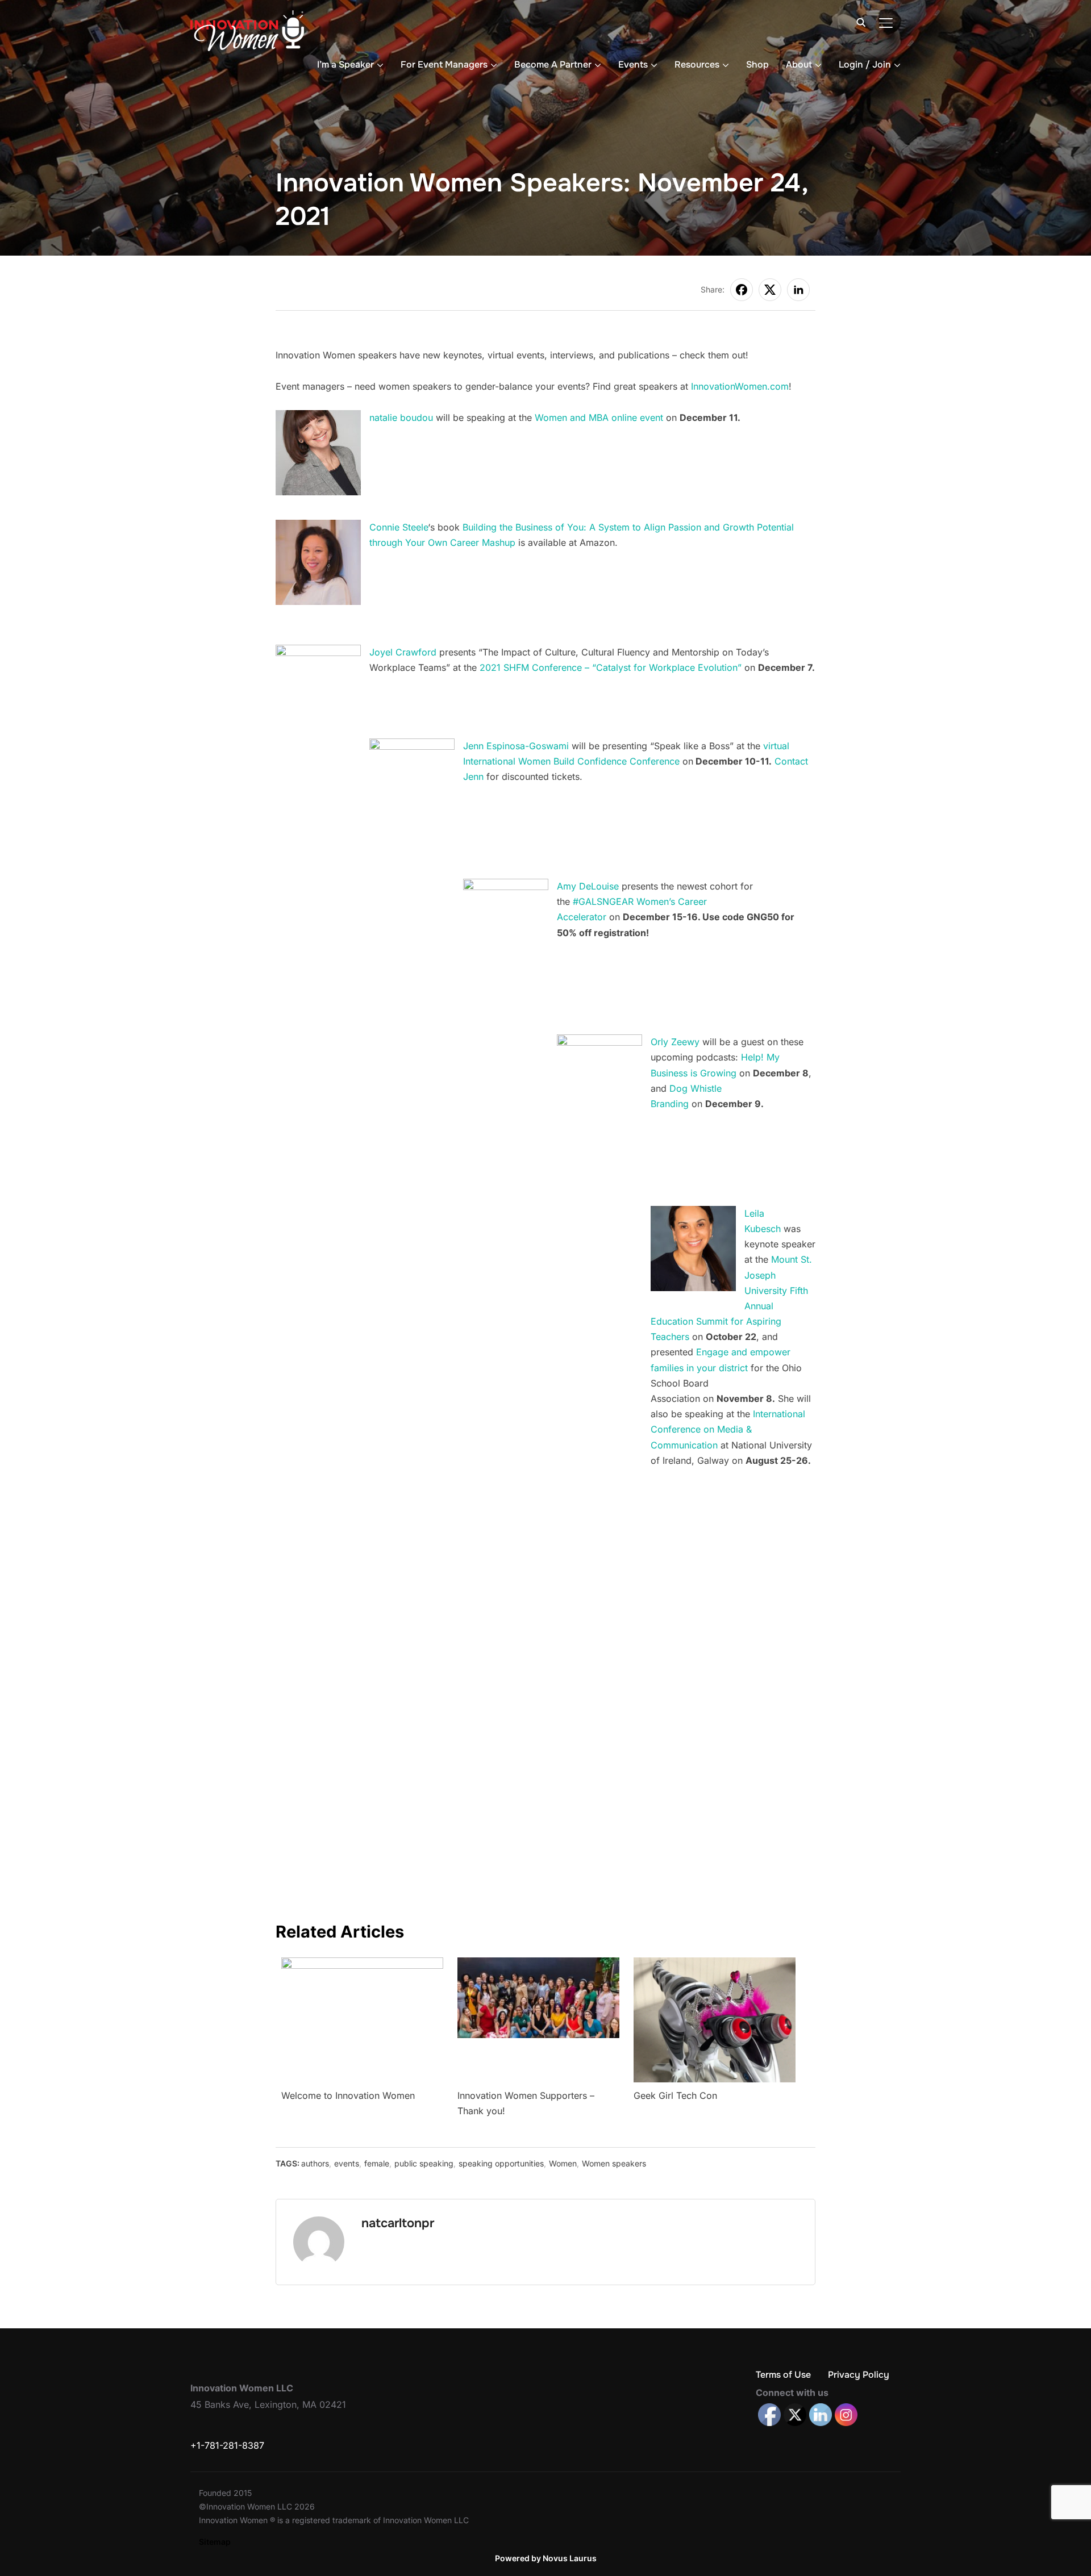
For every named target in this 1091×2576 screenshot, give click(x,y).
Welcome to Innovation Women (348, 2095)
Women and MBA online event (599, 417)
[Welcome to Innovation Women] (362, 1965)
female (377, 2163)
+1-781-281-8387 (227, 2445)
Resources (697, 64)
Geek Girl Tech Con (675, 2095)
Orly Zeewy (675, 1042)
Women (563, 2163)
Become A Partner (553, 64)
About (799, 64)
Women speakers (614, 2163)
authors (315, 2163)
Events (633, 64)
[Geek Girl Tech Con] (715, 1965)
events (347, 2163)
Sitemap (215, 2542)
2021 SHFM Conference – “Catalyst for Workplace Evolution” (611, 667)
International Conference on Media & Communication (728, 1429)
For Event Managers (444, 64)
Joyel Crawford (403, 652)
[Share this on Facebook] (742, 290)
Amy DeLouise (588, 886)
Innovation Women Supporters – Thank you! (526, 2103)
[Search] (861, 22)
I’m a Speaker (345, 64)
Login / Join (865, 64)
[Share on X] (770, 290)
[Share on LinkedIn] (798, 290)
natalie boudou (401, 417)
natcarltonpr (398, 2223)
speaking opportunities (501, 2163)
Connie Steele (399, 527)
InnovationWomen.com (740, 386)
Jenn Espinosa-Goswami (516, 746)
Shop (757, 64)
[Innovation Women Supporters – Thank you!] (538, 1965)
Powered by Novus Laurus (546, 2558)
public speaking (424, 2163)
